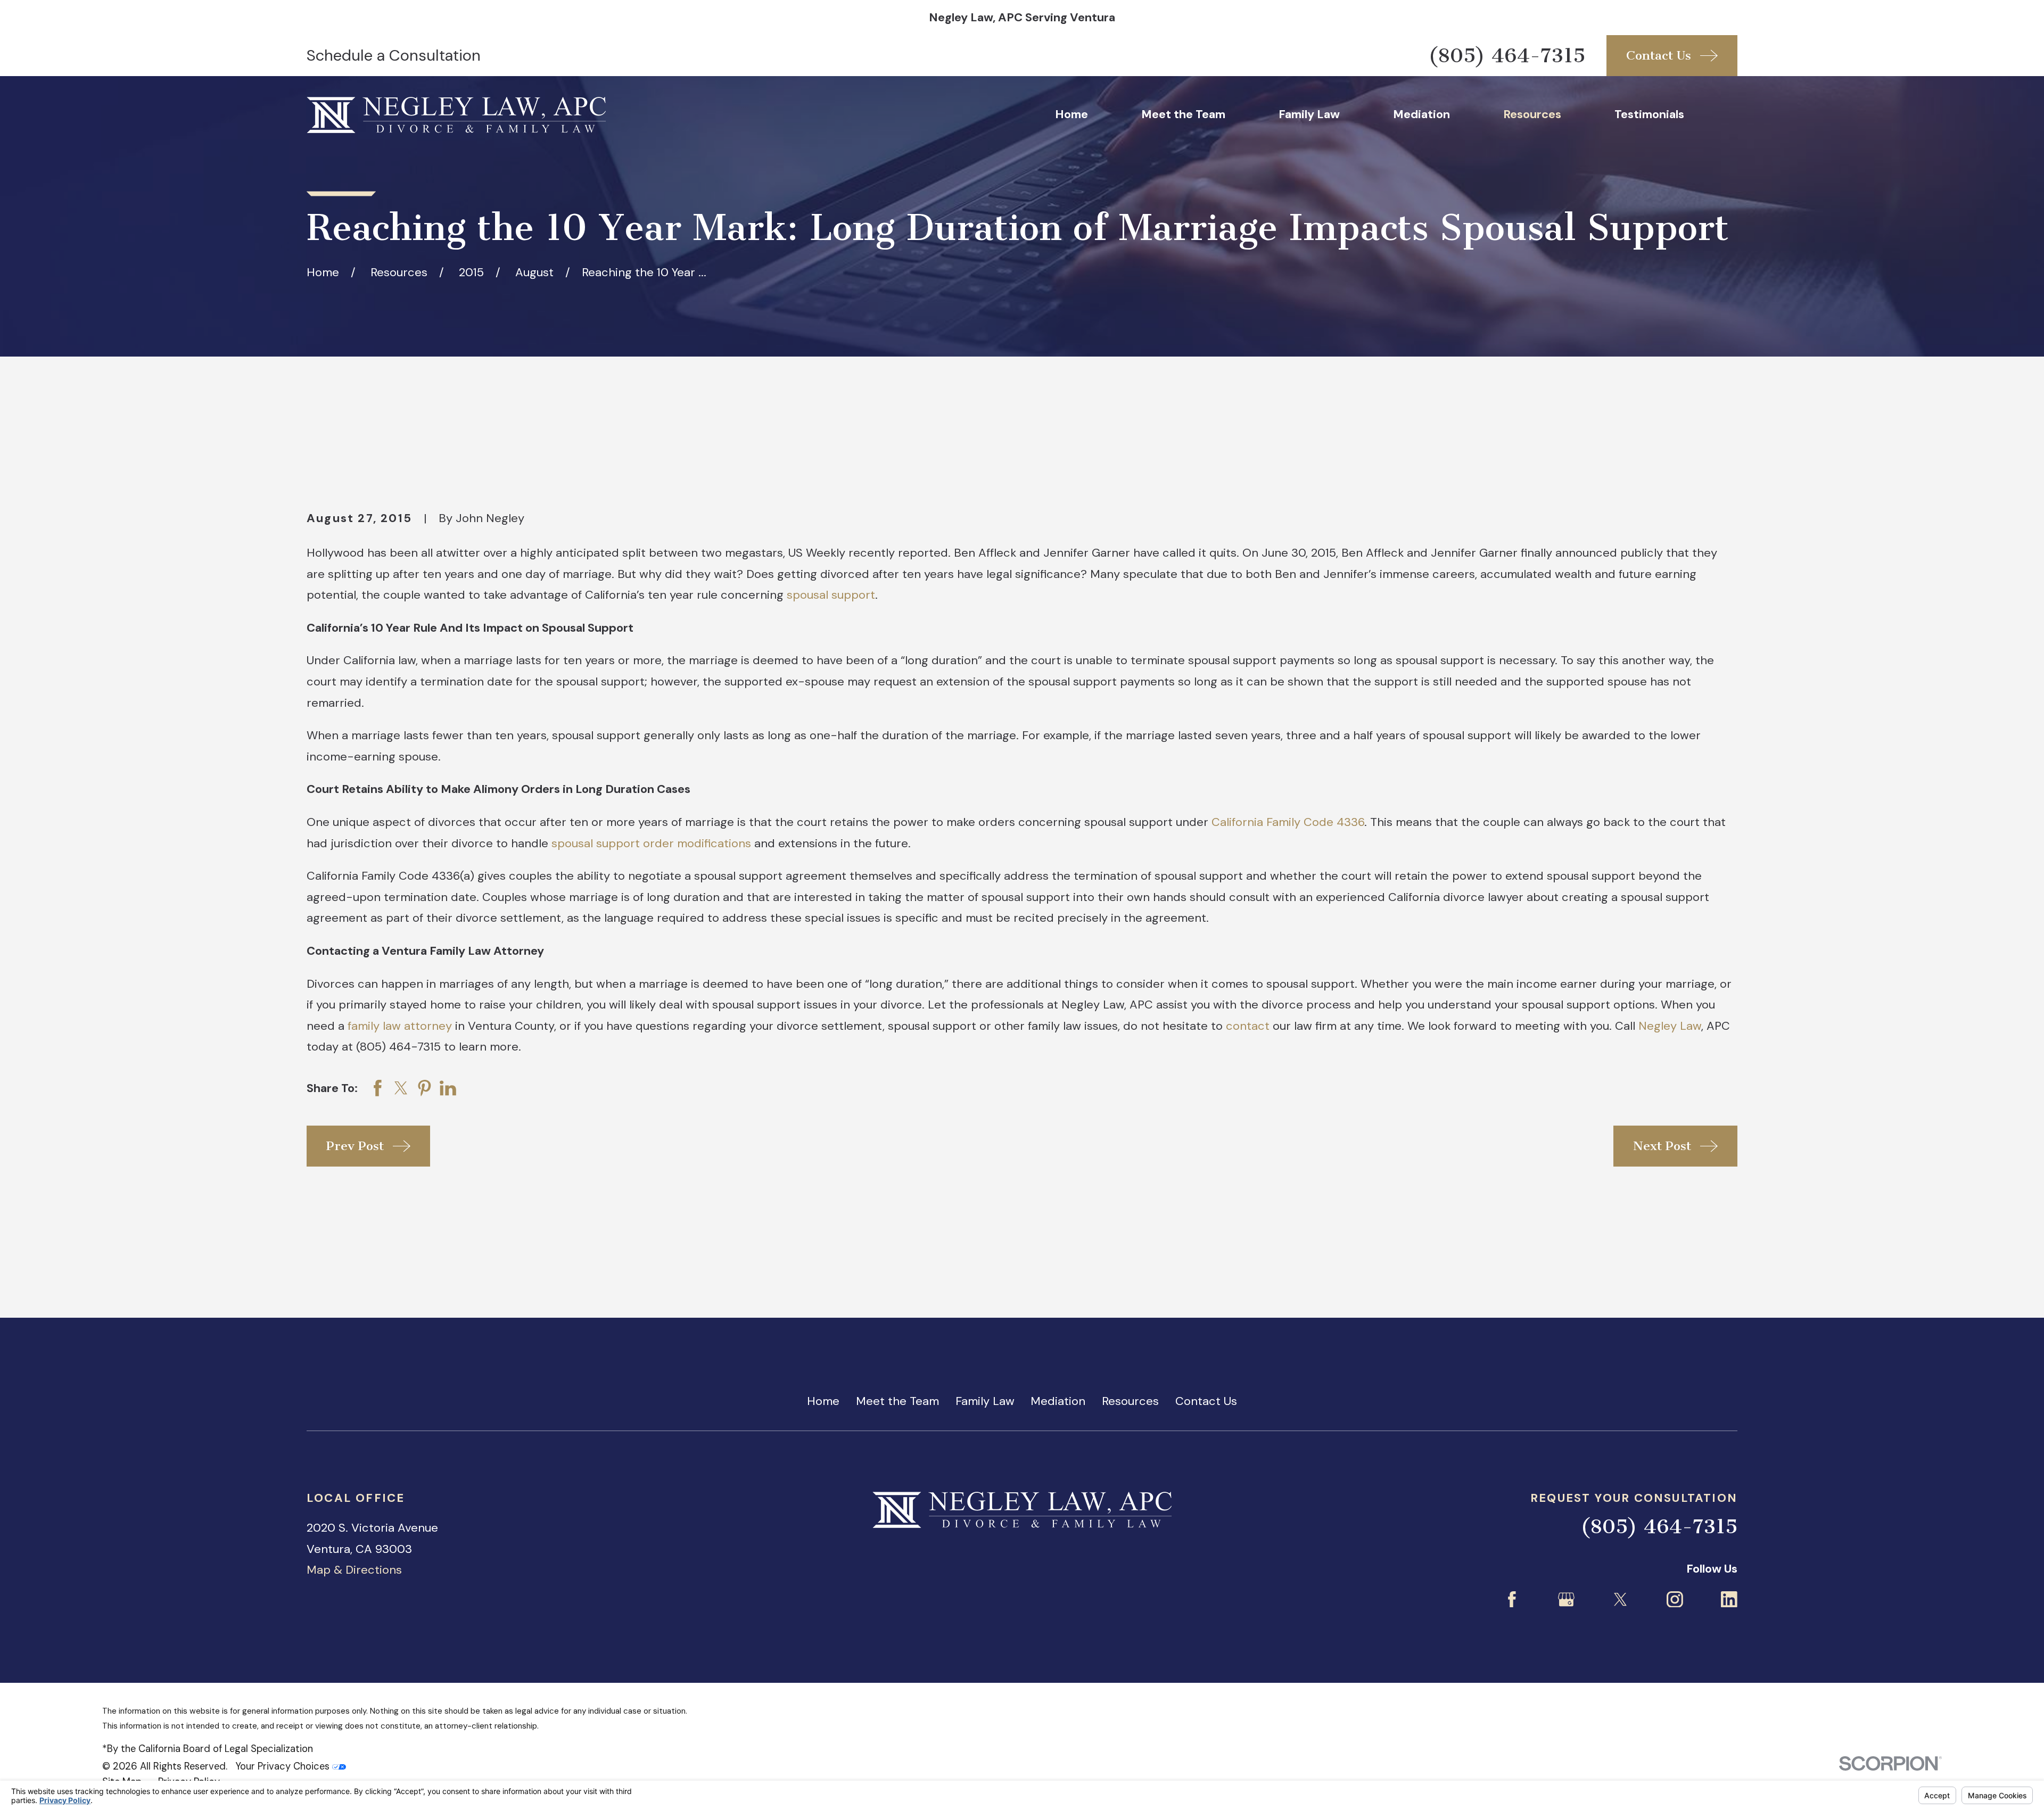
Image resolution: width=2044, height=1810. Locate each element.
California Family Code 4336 (1288, 822)
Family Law (985, 1401)
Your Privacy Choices (284, 1766)
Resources (1130, 1401)
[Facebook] (1512, 1600)
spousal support (831, 595)
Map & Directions (354, 1570)
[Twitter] (1621, 1600)
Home (823, 1401)
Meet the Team (897, 1401)
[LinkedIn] (1729, 1600)
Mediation (1058, 1401)
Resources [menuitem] (1532, 114)
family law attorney (400, 1026)
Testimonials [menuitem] (1649, 114)
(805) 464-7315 (1507, 56)
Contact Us (1206, 1401)
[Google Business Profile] (1566, 1600)
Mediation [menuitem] (1421, 114)
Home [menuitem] (1072, 114)
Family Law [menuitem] (1309, 114)
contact (1248, 1026)
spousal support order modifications (651, 843)
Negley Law (1670, 1026)
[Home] (456, 115)
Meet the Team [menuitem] (1183, 114)
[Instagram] (1675, 1600)
